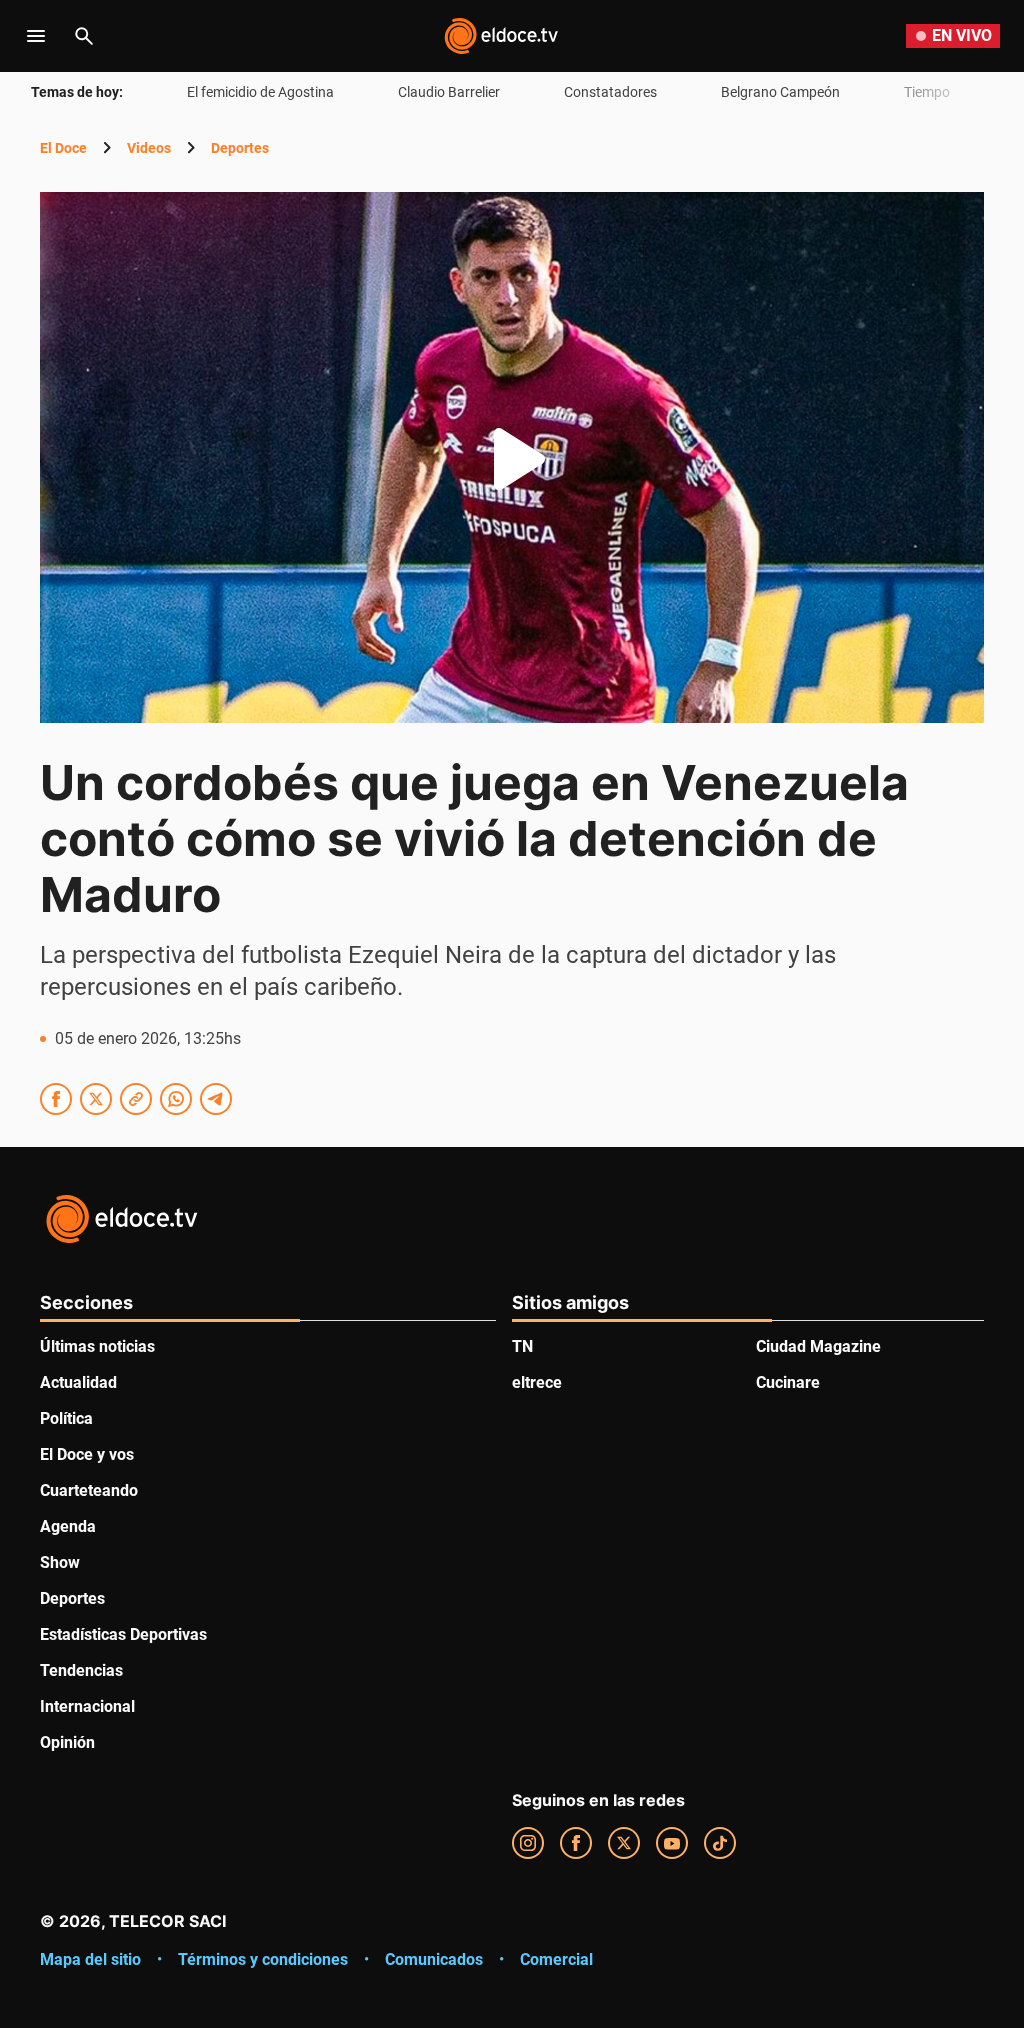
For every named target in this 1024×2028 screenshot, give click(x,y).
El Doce (63, 148)
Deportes (240, 148)
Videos (149, 148)
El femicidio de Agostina (260, 92)
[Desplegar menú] (36, 36)
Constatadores (610, 92)
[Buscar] (84, 36)
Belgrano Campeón (780, 92)
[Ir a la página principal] (501, 36)
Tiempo (927, 92)
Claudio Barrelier (449, 92)
